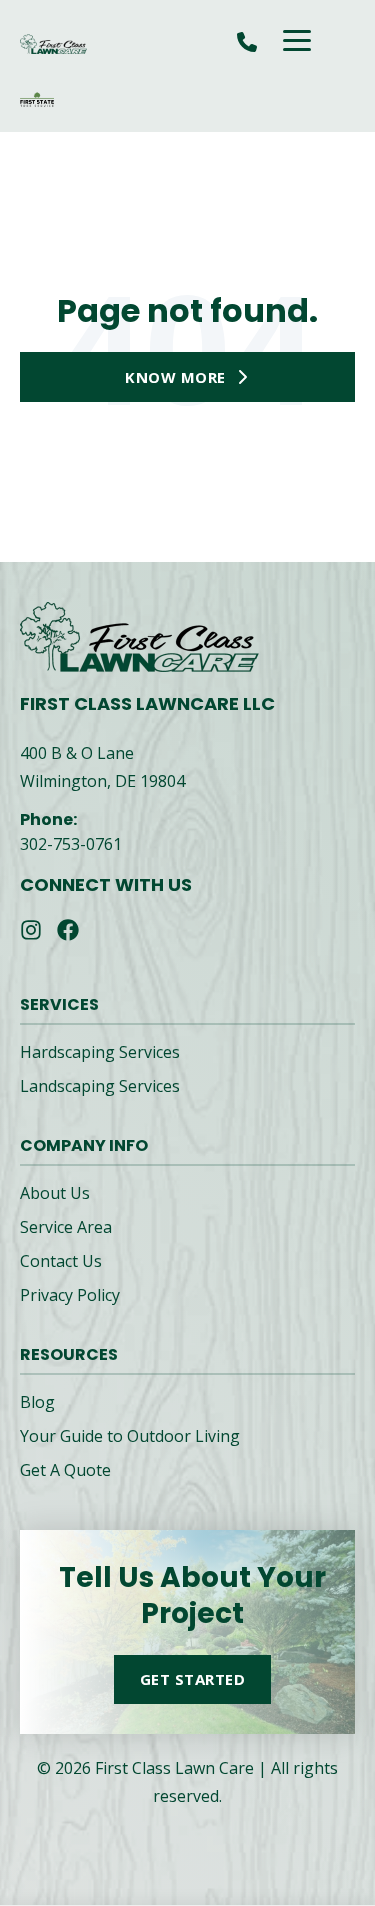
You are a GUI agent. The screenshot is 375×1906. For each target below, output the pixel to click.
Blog (37, 1402)
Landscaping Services (100, 1086)
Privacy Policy (70, 1295)
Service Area (66, 1227)
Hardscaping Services (100, 1052)
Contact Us (61, 1261)
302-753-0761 (71, 844)
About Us (55, 1193)
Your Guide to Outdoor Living (130, 1436)
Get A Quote (65, 1470)
